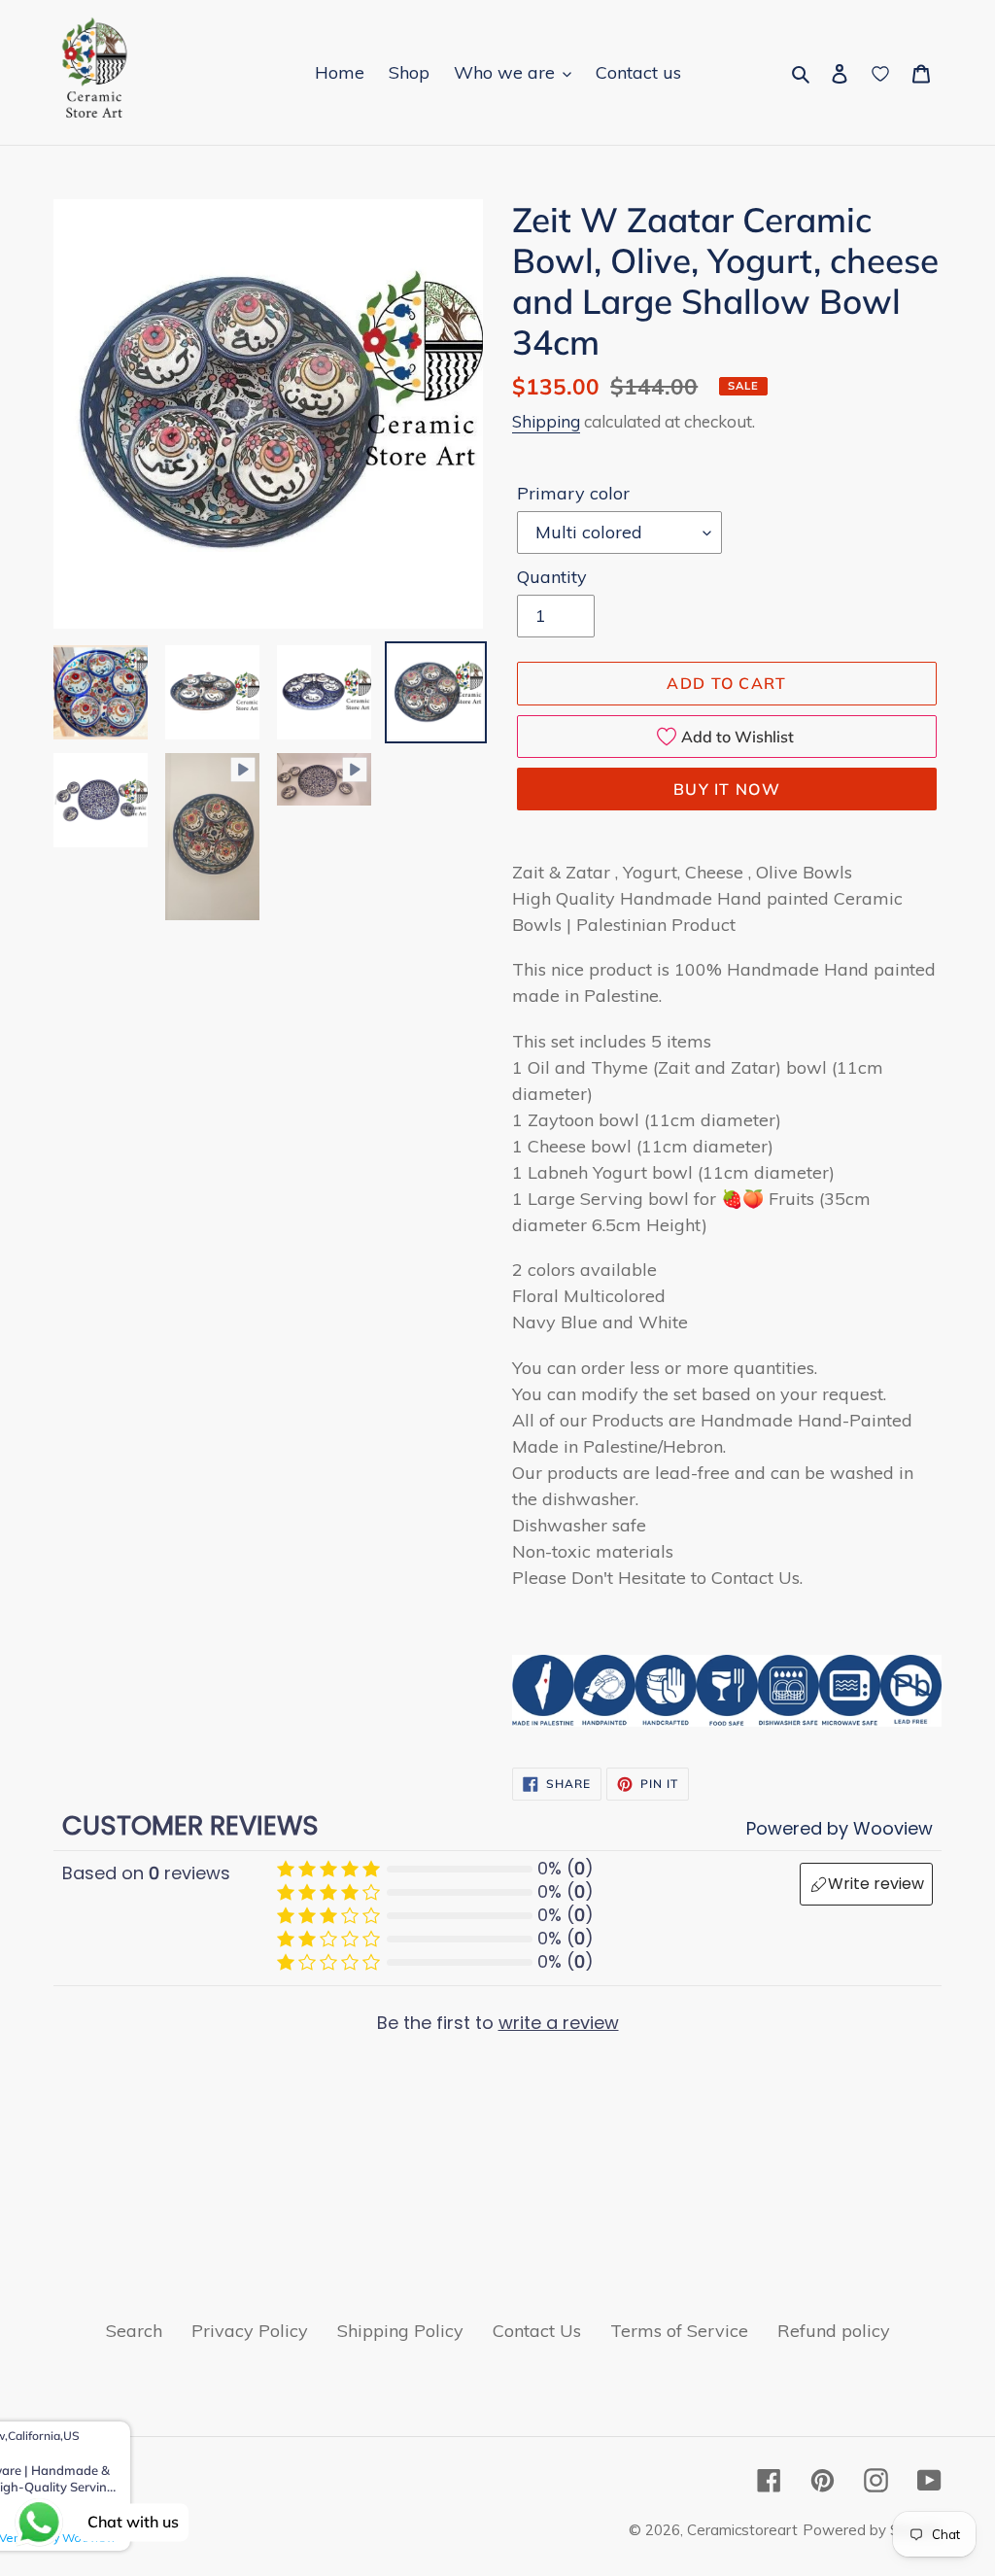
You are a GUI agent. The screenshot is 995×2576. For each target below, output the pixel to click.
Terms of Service (679, 2331)
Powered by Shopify (872, 2530)
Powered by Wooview (840, 1828)
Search (134, 2331)
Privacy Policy (250, 2331)
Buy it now (727, 789)
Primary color (573, 493)
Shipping (546, 421)
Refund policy (834, 2331)
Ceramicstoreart (742, 2530)
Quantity (552, 577)
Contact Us (537, 2331)
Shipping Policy (400, 2331)
